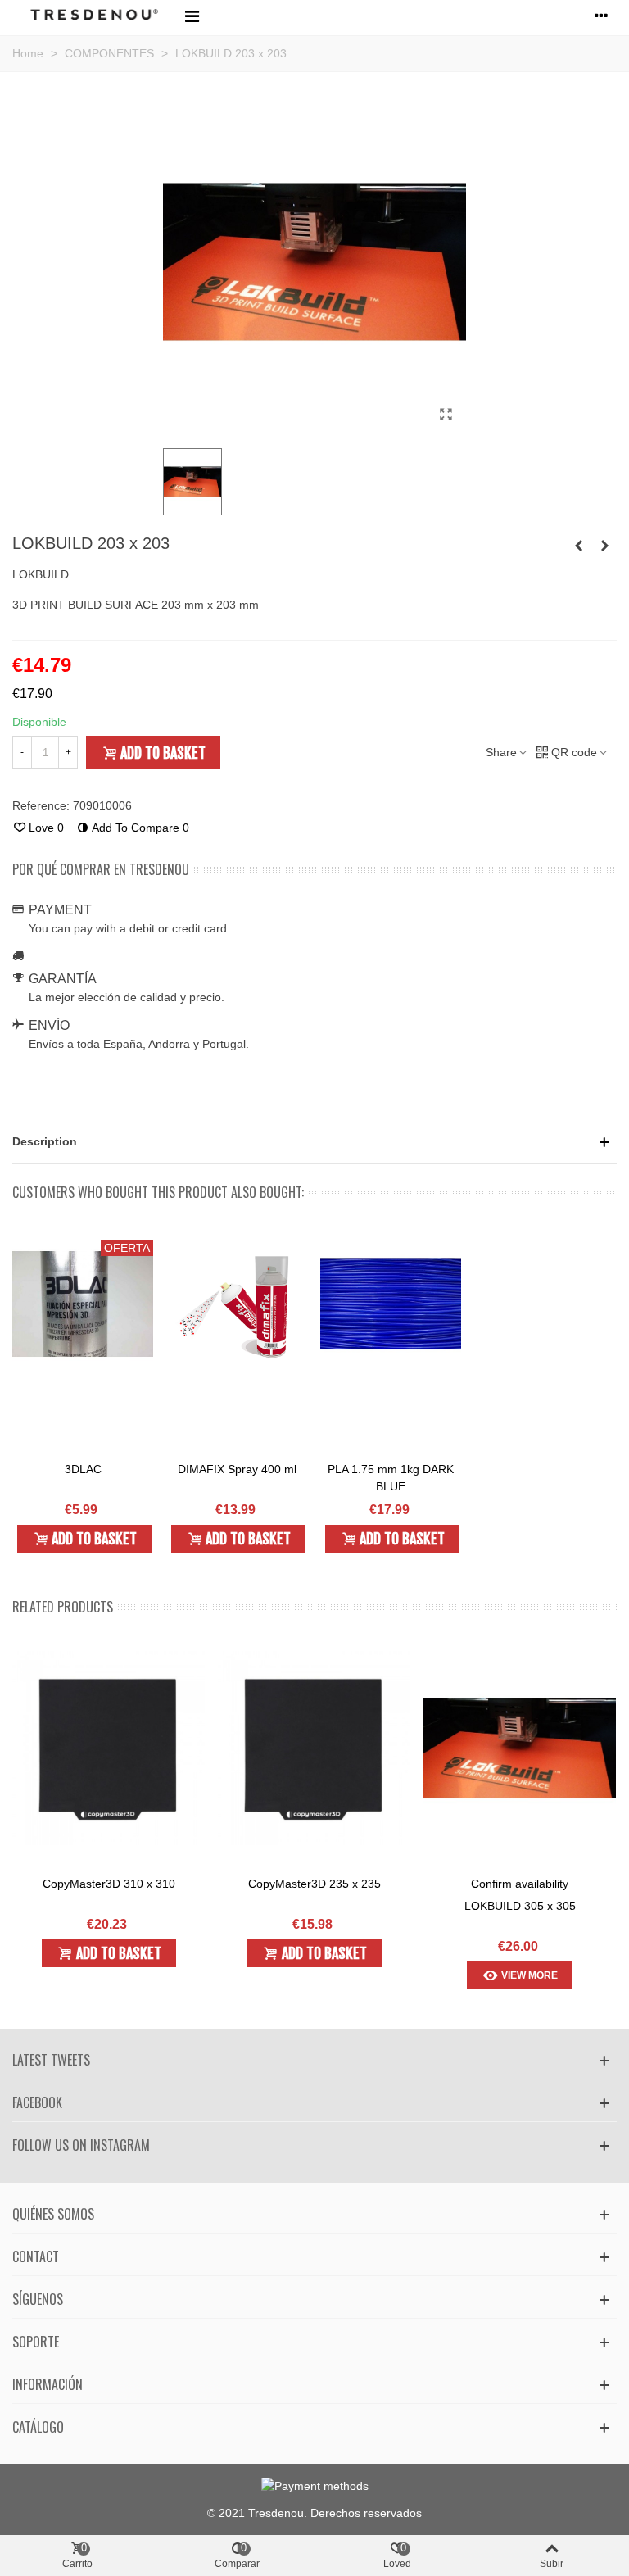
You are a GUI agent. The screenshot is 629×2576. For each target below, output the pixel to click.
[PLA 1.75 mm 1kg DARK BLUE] (391, 1304)
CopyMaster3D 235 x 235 (314, 1884)
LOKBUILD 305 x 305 (520, 1906)
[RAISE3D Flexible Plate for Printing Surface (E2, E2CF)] (604, 546)
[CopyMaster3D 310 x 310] (109, 1748)
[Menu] (192, 16)
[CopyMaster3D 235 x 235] (314, 1748)
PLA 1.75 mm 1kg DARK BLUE (391, 1478)
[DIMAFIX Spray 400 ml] (237, 1304)
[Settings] (601, 16)
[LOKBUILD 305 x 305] (578, 546)
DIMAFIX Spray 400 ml (237, 1469)
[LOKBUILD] (446, 415)
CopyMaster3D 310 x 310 (109, 1884)
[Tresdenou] (94, 16)
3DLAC (83, 1469)
